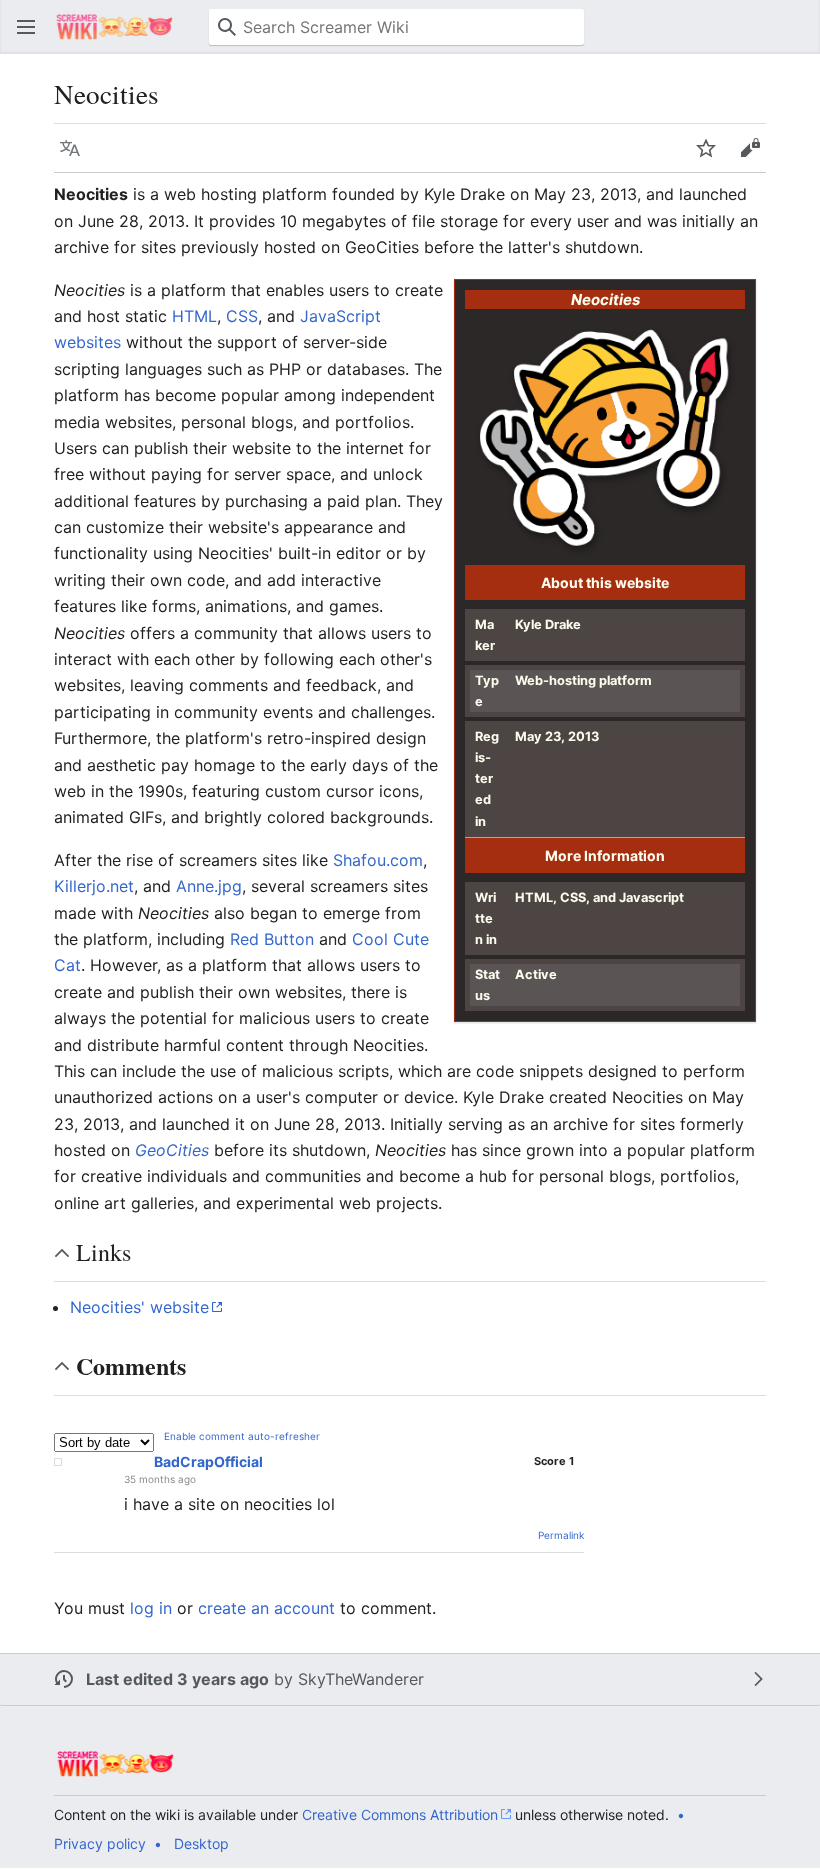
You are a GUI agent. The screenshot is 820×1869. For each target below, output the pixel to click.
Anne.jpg (209, 886)
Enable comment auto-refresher (242, 1436)
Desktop (201, 1843)
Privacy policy (100, 1843)
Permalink (561, 1535)
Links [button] (103, 1252)
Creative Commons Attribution (400, 1814)
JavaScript (340, 316)
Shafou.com (378, 860)
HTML (194, 316)
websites (87, 342)
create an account (266, 1608)
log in (151, 1608)
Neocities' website (139, 1307)
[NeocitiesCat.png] (605, 440)
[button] (26, 27)
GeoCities (172, 1150)
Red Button (272, 939)
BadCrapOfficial (208, 1461)
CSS (242, 316)
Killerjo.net (94, 886)
